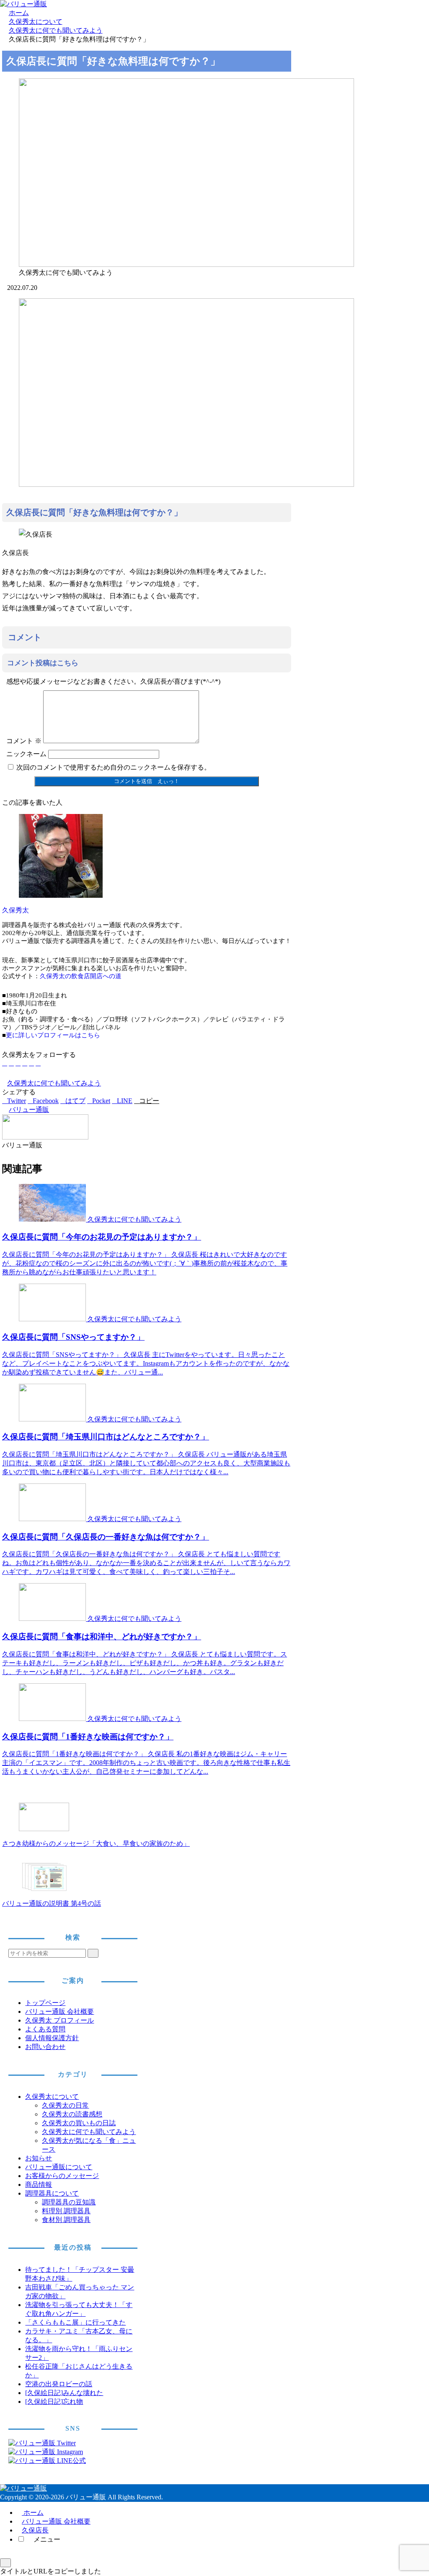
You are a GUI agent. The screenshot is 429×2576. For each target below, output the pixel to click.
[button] (147, 1101)
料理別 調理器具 (66, 2211)
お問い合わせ (45, 2047)
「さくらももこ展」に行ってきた (75, 2322)
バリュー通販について (59, 2167)
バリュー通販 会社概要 (59, 2011)
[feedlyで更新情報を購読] (31, 1063)
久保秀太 (16, 910)
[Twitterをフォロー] (11, 1063)
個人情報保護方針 (52, 2038)
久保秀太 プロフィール (59, 2020)
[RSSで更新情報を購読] (38, 1063)
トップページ (45, 2003)
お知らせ (39, 2158)
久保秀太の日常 (65, 2105)
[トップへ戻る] (5, 2563)
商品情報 (39, 2185)
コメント (24, 741)
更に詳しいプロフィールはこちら (53, 1035)
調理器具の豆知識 (69, 2202)
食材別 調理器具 (66, 2220)
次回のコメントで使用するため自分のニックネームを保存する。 (114, 767)
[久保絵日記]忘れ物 (54, 2402)
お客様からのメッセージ (62, 2176)
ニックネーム (26, 754)
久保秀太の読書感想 (72, 2114)
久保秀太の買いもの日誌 (79, 2123)
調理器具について (52, 2193)
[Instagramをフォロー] (18, 1063)
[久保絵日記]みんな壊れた (64, 2393)
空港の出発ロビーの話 (59, 2384)
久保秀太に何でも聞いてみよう (54, 1083)
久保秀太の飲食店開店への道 (81, 976)
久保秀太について (52, 2097)
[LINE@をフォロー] (25, 1063)
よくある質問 (45, 2029)
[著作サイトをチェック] (5, 1063)
